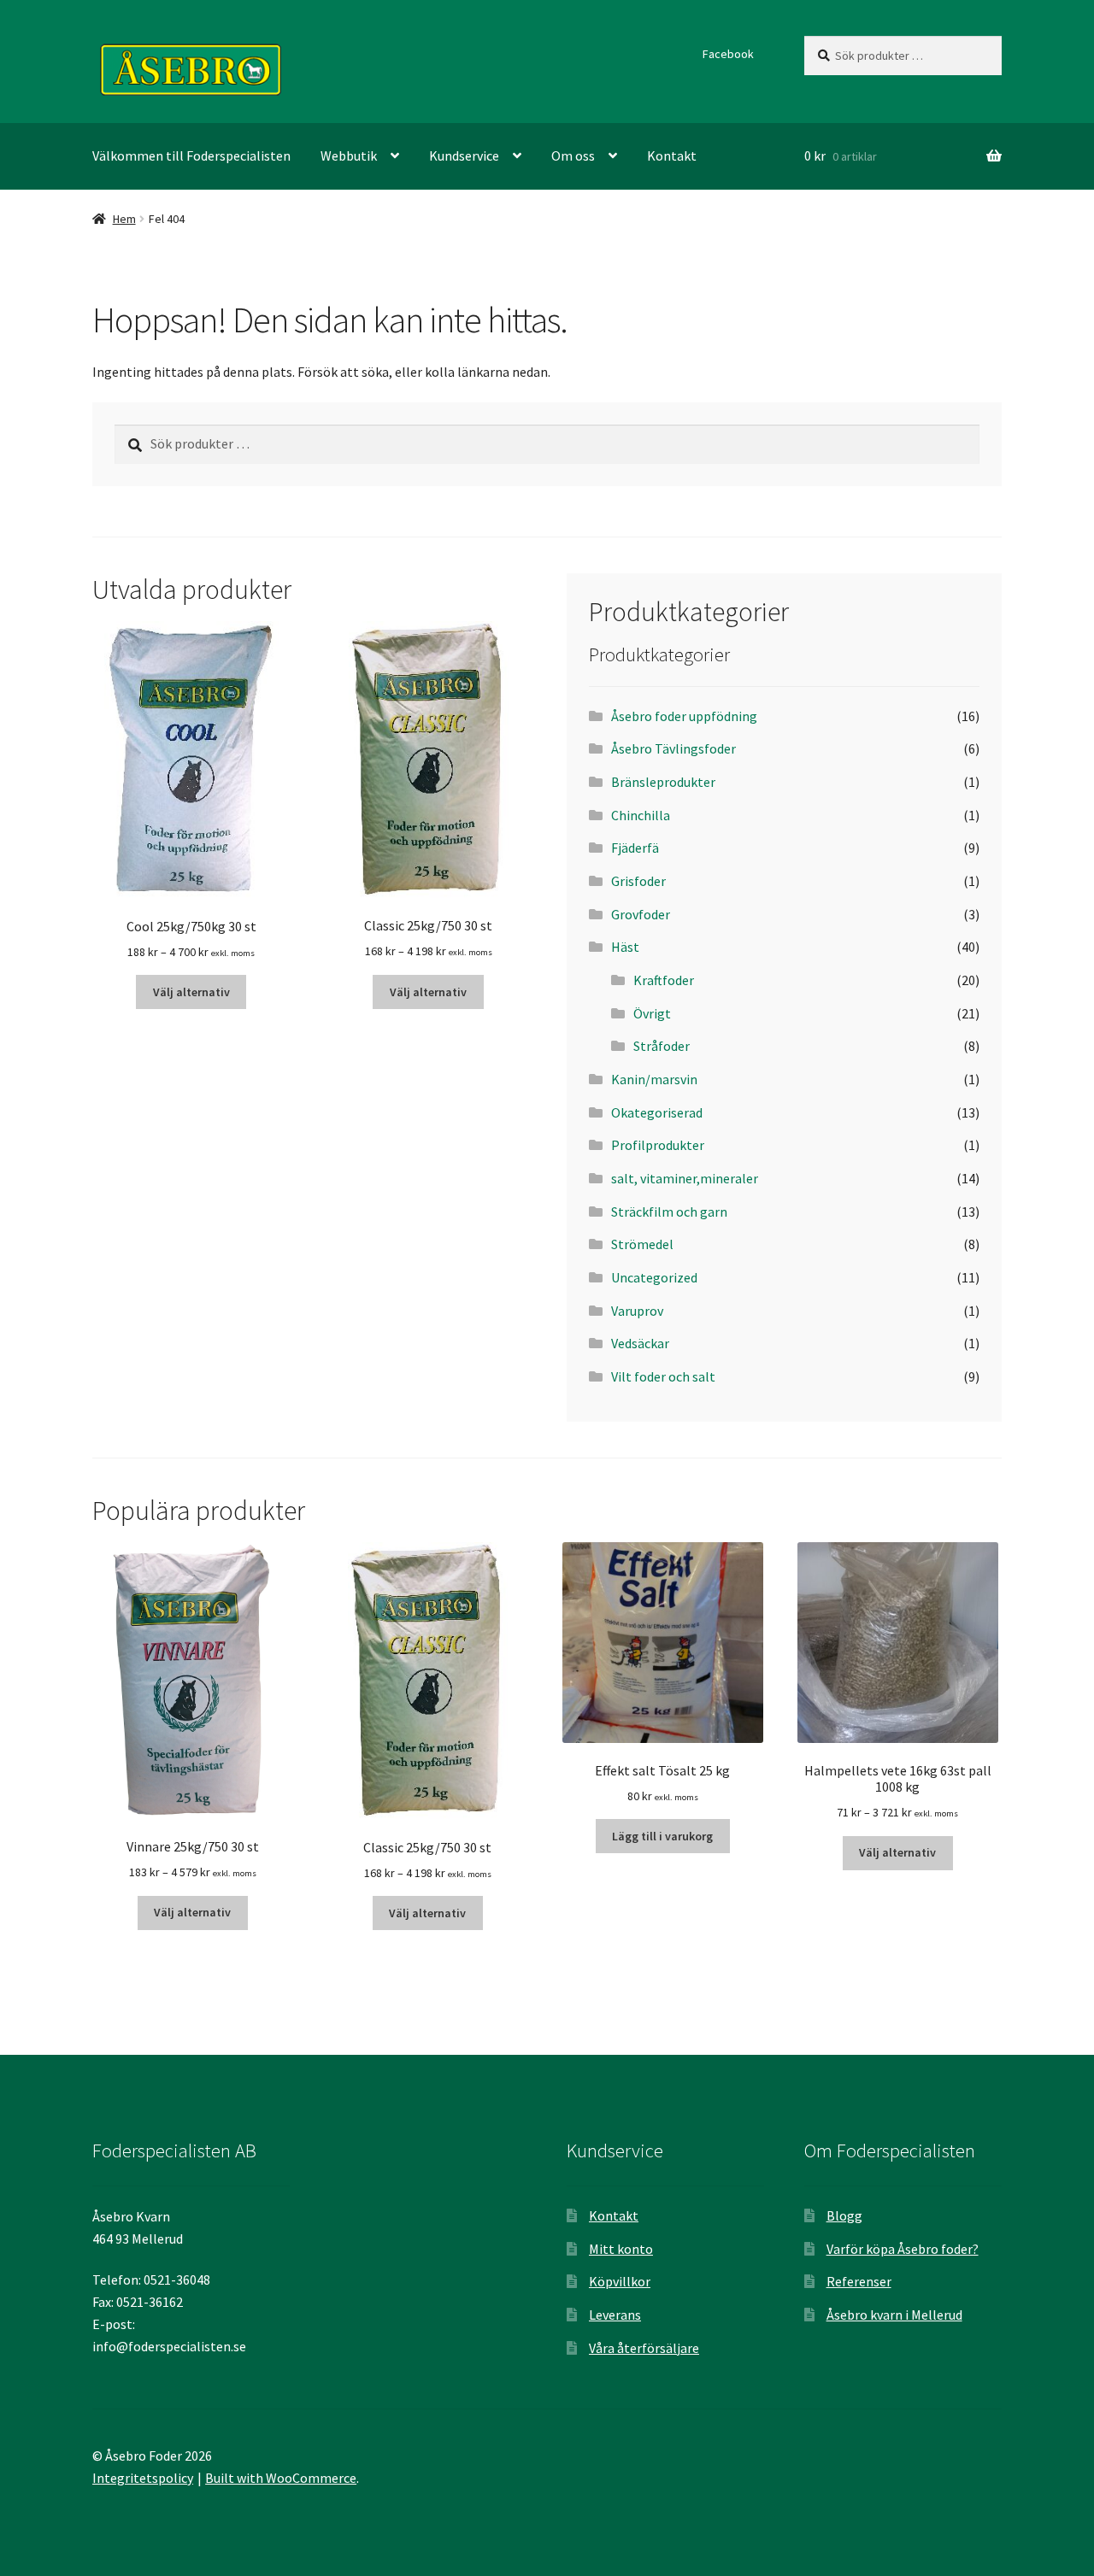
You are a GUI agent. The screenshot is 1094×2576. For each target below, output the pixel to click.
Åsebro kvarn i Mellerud (894, 2315)
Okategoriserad (657, 1112)
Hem (124, 219)
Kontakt (672, 155)
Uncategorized (654, 1277)
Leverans (615, 2315)
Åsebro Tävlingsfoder (673, 748)
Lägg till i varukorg (662, 1836)
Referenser (859, 2281)
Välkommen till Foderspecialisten (191, 155)
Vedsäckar (640, 1343)
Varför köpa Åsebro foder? (903, 2249)
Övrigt (652, 1013)
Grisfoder (638, 881)
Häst (625, 947)
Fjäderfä (635, 848)
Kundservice (464, 155)
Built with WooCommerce (281, 2478)
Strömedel (642, 1244)
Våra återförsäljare (644, 2348)
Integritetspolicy (143, 2478)
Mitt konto (621, 2249)
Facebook (728, 54)
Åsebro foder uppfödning (684, 716)
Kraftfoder (664, 980)
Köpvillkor (620, 2281)
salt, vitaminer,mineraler (685, 1178)
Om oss (573, 155)
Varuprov (637, 1311)
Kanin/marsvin (654, 1079)
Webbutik (349, 155)
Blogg (844, 2215)
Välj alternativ (191, 992)
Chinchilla (641, 815)
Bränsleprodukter (663, 782)
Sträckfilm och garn (669, 1212)
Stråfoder (662, 1046)
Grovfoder (641, 914)
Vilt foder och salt (663, 1376)
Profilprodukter (658, 1145)
